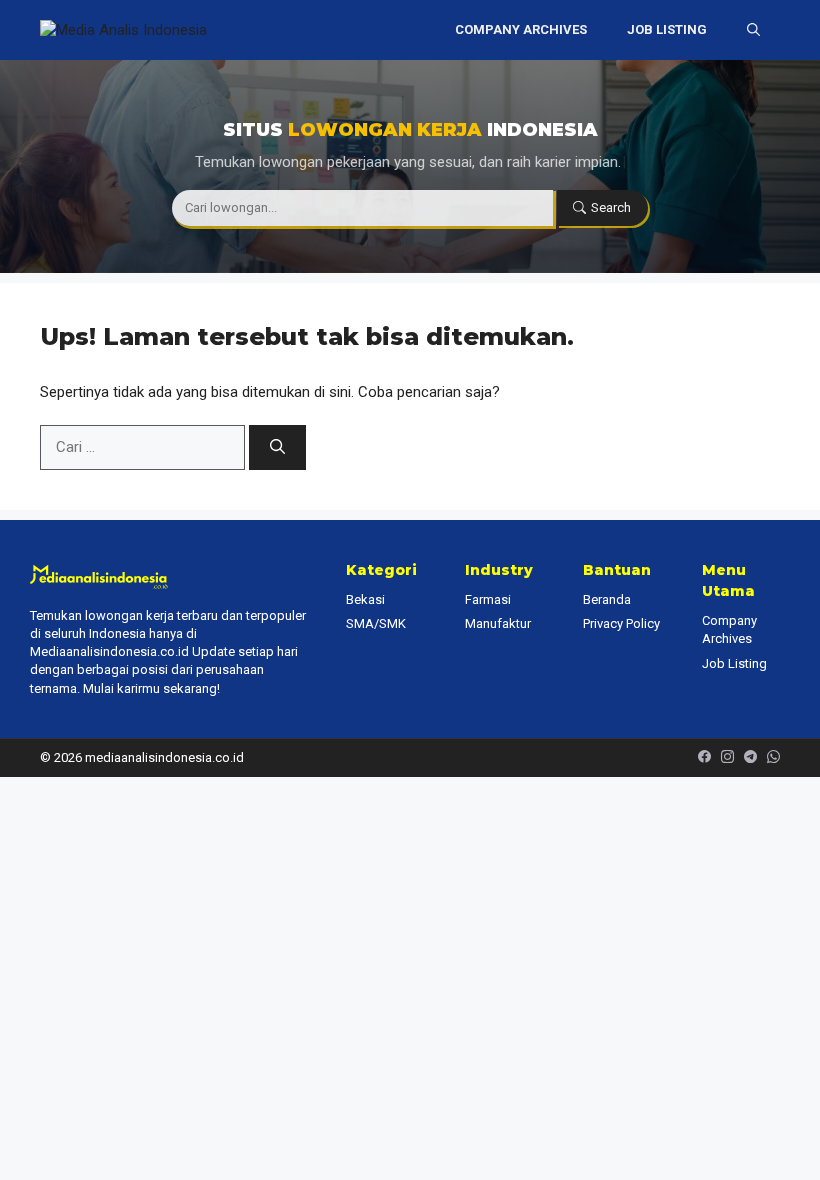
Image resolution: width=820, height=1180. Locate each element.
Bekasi (365, 599)
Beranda (607, 599)
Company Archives (521, 29)
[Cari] (277, 447)
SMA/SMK (376, 623)
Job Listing (667, 29)
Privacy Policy (621, 623)
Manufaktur (498, 623)
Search (611, 207)
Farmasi (488, 599)
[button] (753, 30)
